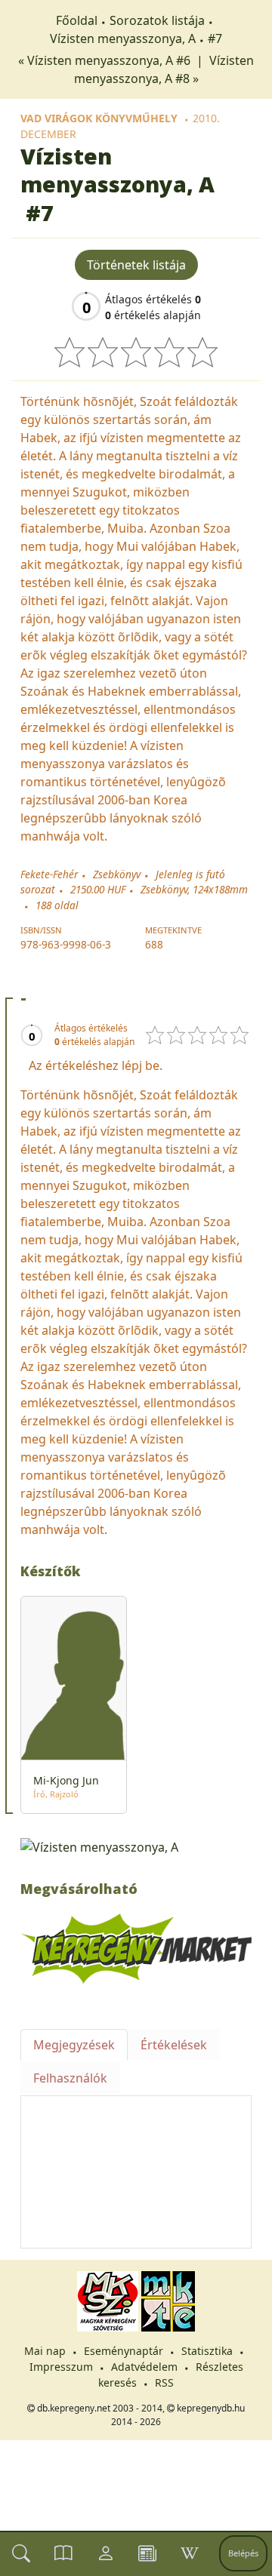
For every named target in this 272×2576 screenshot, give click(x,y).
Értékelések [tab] (174, 2045)
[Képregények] (63, 2553)
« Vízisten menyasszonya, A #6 (106, 60)
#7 (215, 38)
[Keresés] (21, 2553)
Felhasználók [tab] (70, 2078)
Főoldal (77, 20)
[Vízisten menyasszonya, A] (136, 1846)
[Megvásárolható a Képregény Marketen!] (136, 1947)
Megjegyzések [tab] (74, 2045)
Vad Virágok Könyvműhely (99, 118)
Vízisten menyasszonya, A (123, 38)
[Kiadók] (147, 2553)
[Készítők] (106, 2553)
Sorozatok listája (157, 20)
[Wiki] (190, 2553)
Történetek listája (136, 265)
